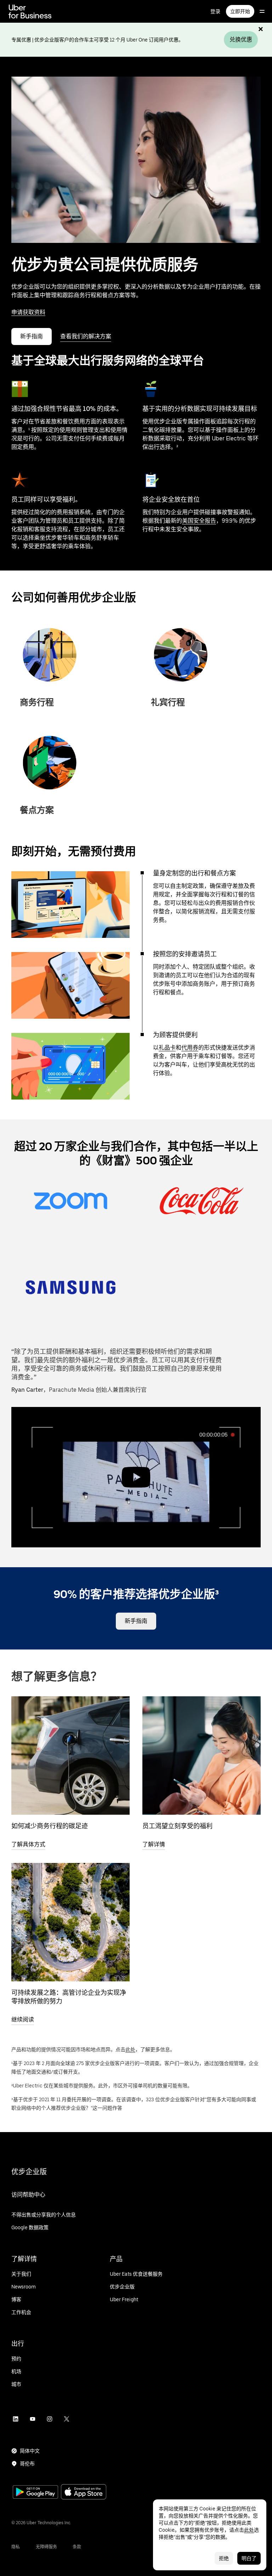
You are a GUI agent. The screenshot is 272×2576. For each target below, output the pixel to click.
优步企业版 (29, 2172)
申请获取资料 (28, 312)
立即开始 (240, 11)
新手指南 (32, 336)
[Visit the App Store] (84, 2492)
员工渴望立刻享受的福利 (177, 1826)
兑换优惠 (241, 40)
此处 (130, 2049)
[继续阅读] (70, 1922)
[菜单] (262, 11)
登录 (215, 11)
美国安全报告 (199, 521)
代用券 (190, 1048)
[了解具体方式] (70, 1756)
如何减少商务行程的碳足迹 (50, 1826)
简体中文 (30, 2451)
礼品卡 (167, 1048)
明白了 (249, 2558)
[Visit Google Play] (35, 2493)
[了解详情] (202, 1756)
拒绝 (224, 2558)
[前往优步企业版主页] (30, 11)
